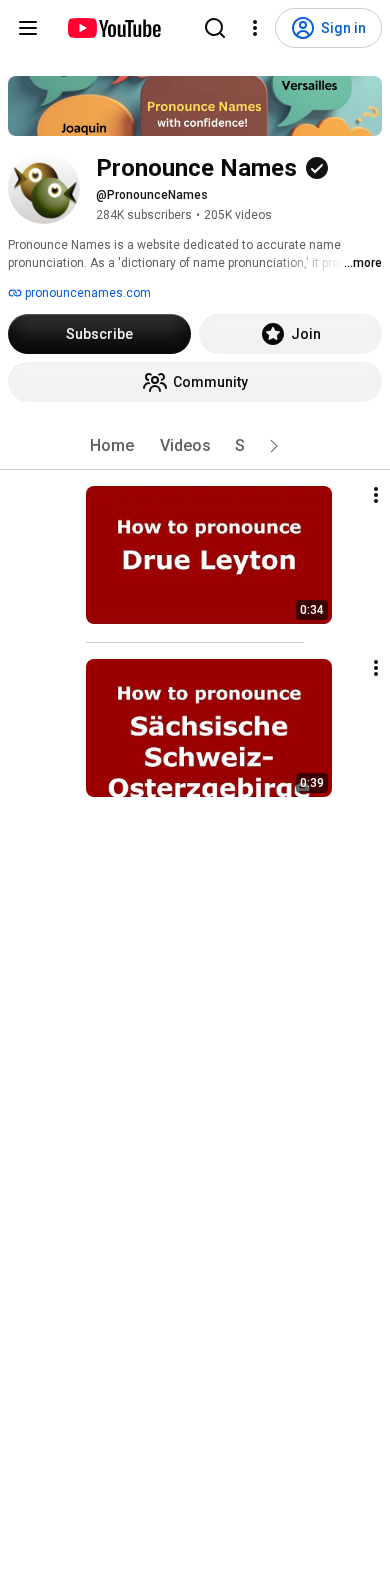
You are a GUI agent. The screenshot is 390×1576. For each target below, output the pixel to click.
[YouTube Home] (113, 28)
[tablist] (195, 446)
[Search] (215, 28)
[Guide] (28, 28)
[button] (274, 446)
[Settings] (255, 28)
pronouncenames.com (86, 293)
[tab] (112, 446)
